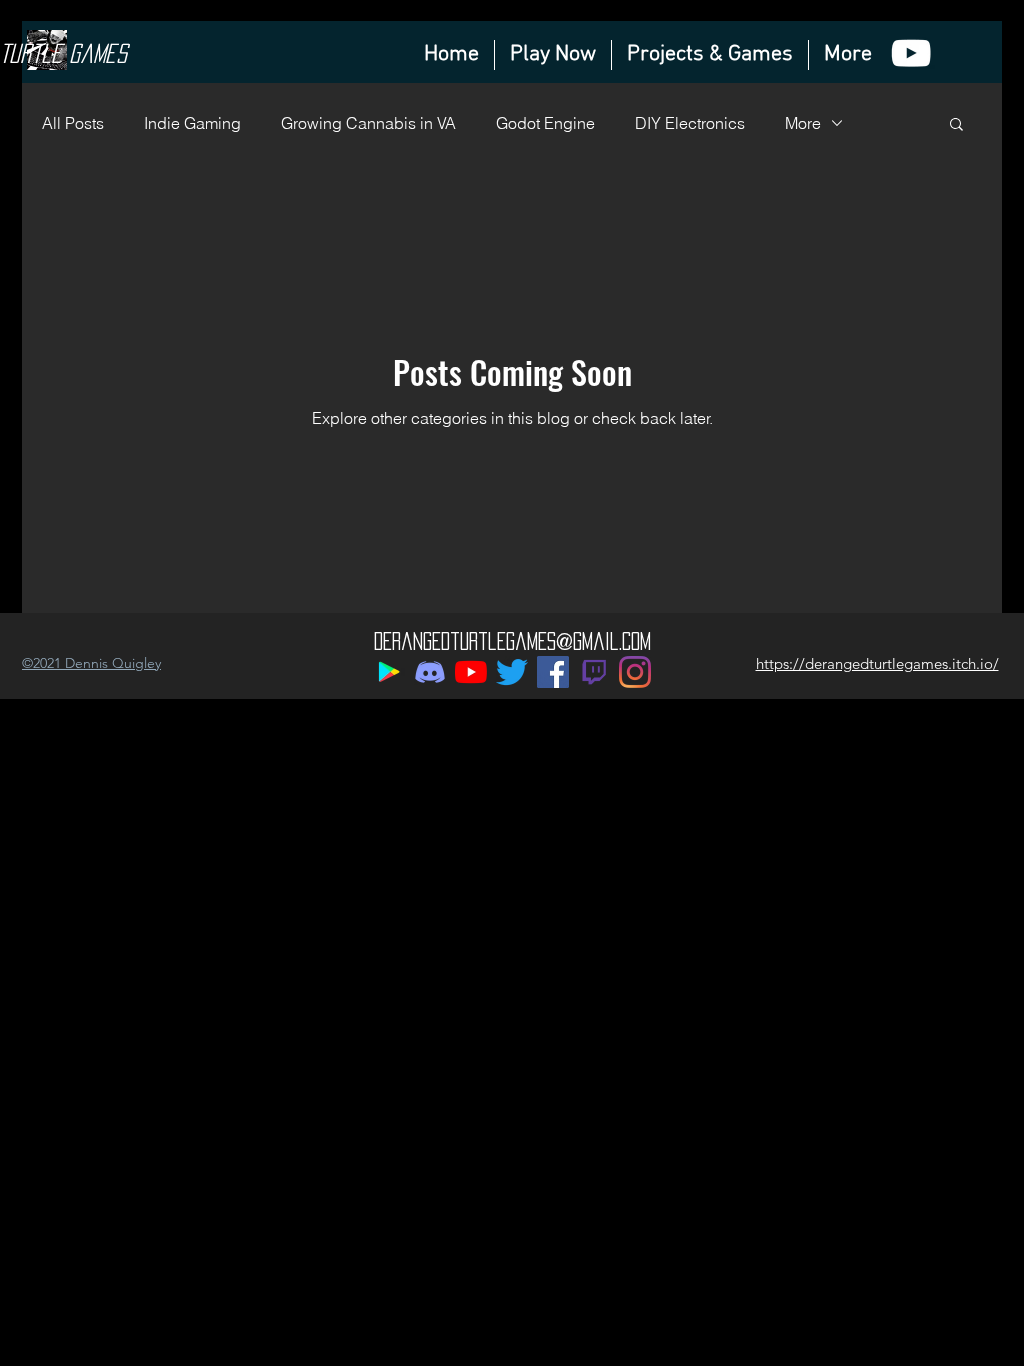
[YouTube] (471, 672)
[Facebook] (553, 672)
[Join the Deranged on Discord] (430, 672)
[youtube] (911, 53)
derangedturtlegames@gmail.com (512, 641)
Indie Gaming (192, 123)
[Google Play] (389, 672)
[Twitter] (512, 672)
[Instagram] (635, 672)
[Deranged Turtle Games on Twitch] (594, 672)
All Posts (73, 123)
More (803, 123)
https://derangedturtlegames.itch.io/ (877, 663)
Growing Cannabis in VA (368, 123)
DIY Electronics (690, 123)
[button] (956, 125)
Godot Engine (545, 123)
